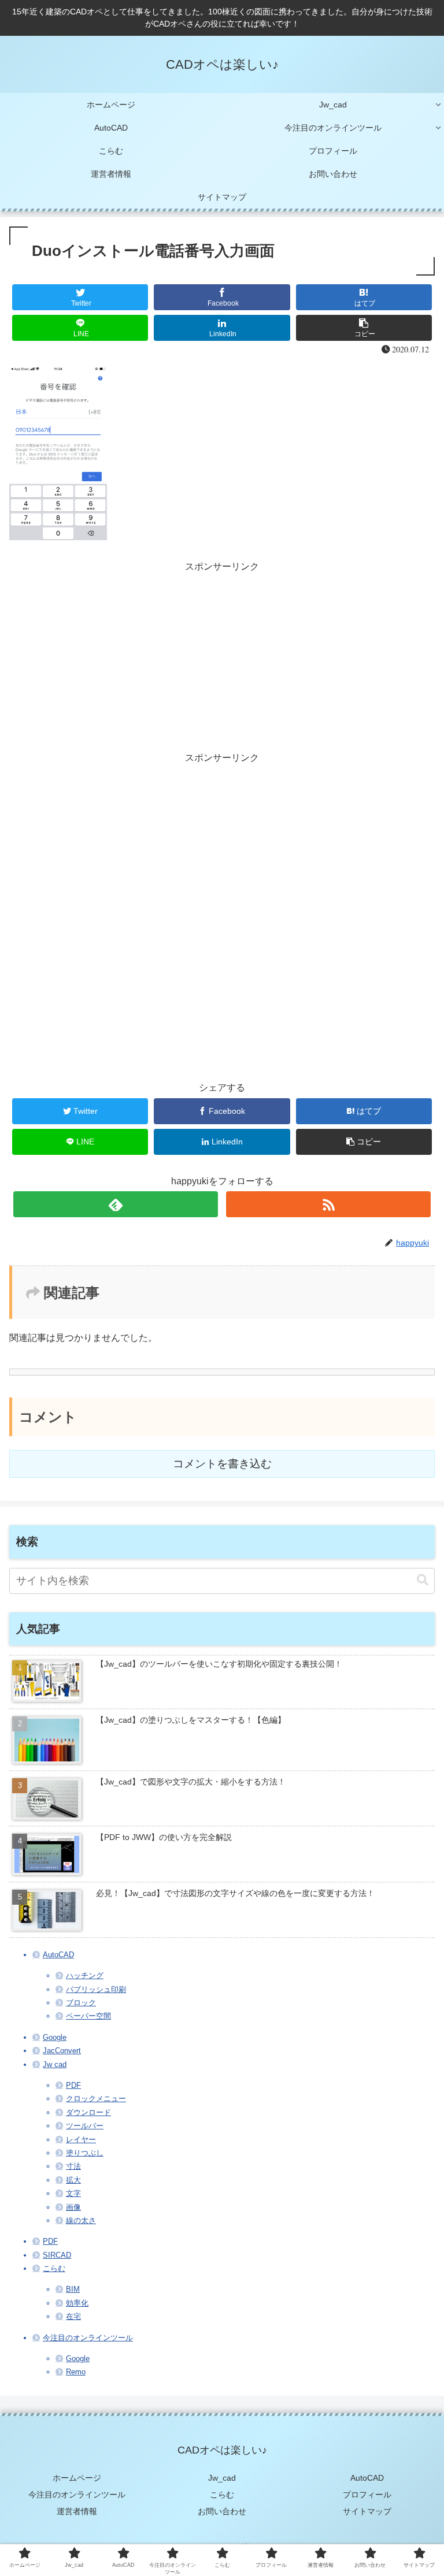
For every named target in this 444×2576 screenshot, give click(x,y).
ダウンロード (88, 2112)
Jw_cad (222, 2478)
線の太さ (81, 2220)
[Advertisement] (222, 656)
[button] (423, 1580)
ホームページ (77, 2478)
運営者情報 (77, 2511)
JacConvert (62, 2051)
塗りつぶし (85, 2153)
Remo (76, 2372)
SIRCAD (57, 2255)
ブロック (81, 2003)
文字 (73, 2193)
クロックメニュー (96, 2099)
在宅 (73, 2316)
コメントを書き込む (222, 1464)
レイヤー (81, 2140)
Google (55, 2037)
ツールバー (85, 2126)
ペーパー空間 (88, 2016)
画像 (73, 2207)
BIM (73, 2289)
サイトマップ (367, 2511)
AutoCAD (58, 1955)
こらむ (54, 2268)
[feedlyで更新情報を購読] (115, 1204)
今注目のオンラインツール (88, 2338)
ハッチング (85, 1975)
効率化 (77, 2303)
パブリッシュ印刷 (96, 1989)
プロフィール (367, 2495)
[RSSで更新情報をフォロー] (328, 1204)
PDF (73, 2085)
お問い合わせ (222, 2511)
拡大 (73, 2180)
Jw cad (55, 2064)
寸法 (73, 2166)
